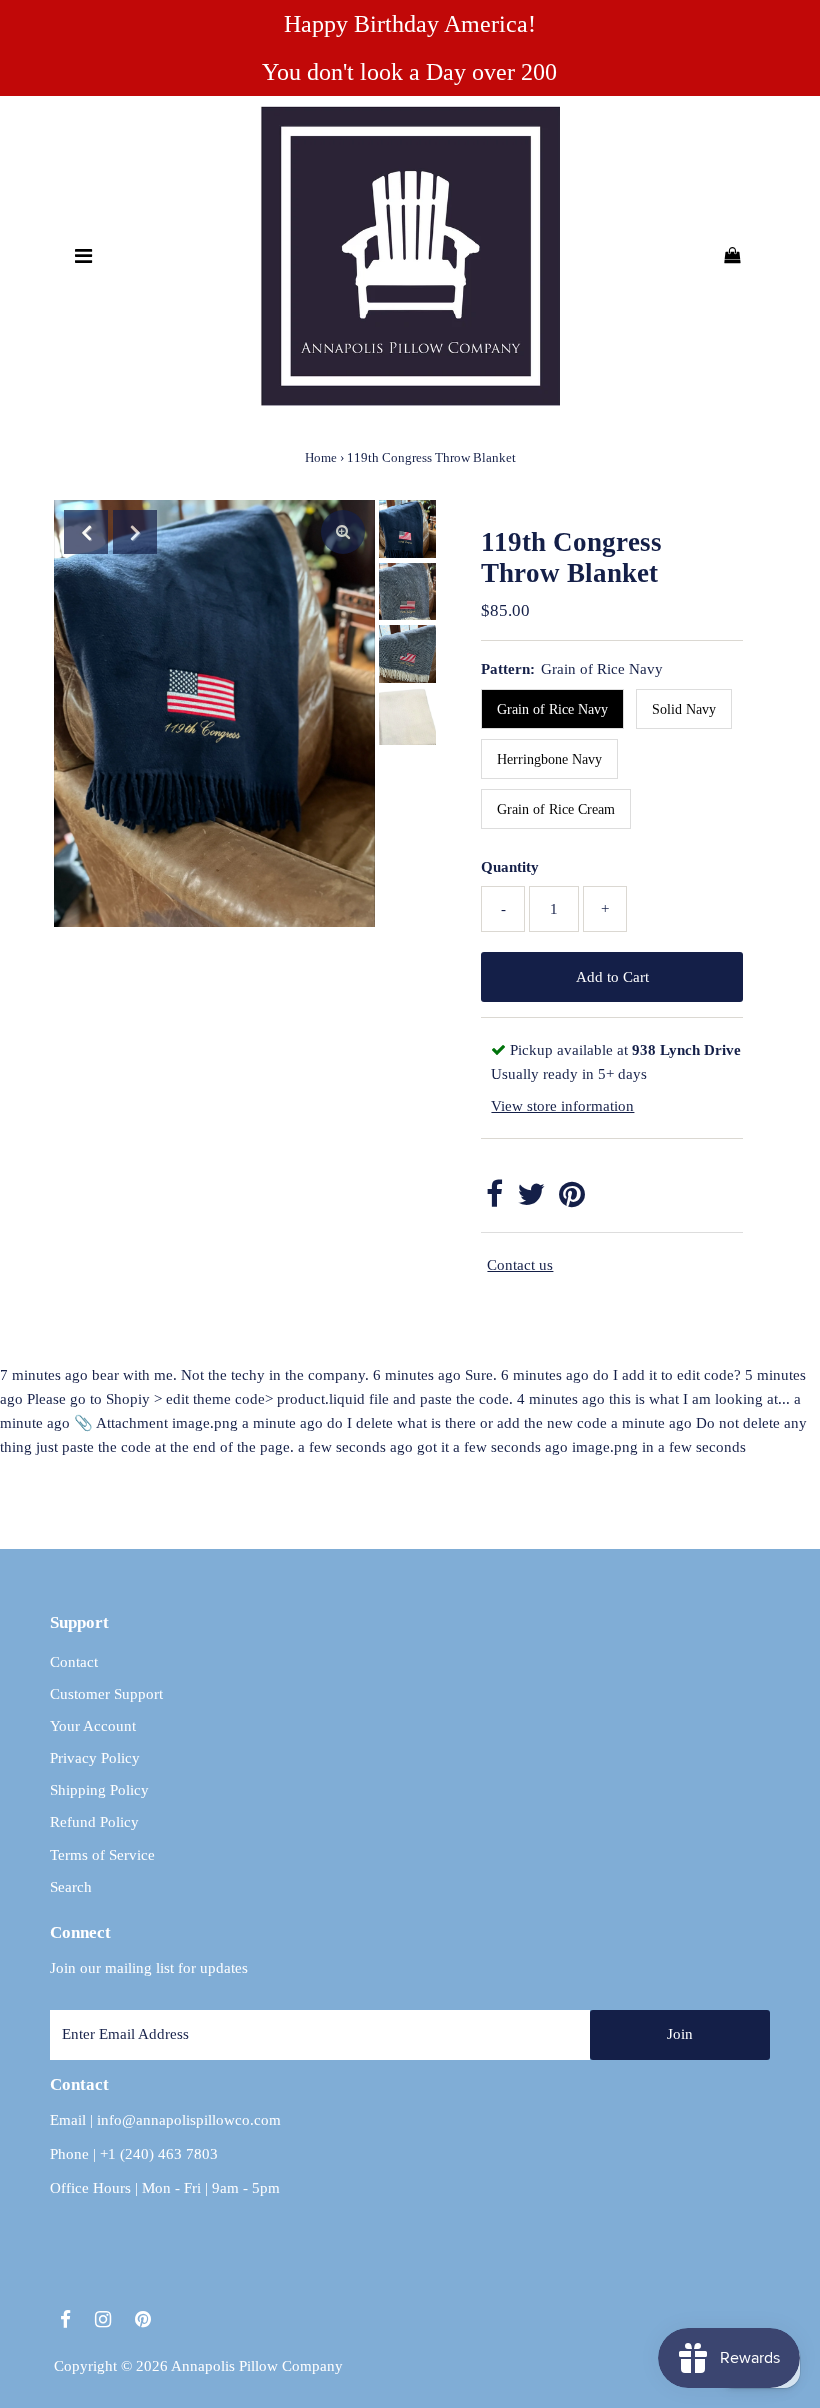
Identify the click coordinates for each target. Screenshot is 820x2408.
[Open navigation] (83, 256)
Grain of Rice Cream (556, 809)
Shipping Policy (99, 1790)
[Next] (135, 532)
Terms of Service (102, 1855)
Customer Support (106, 1694)
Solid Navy (684, 709)
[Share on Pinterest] (572, 1200)
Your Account (93, 1726)
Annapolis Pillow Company (257, 2366)
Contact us (520, 1265)
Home (321, 457)
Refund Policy (94, 1822)
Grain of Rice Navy (552, 709)
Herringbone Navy (549, 759)
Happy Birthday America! (410, 24)
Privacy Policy (95, 1758)
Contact (74, 1662)
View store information (562, 1106)
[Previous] (86, 532)
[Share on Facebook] (494, 1200)
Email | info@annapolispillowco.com (165, 2120)
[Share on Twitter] (531, 1200)
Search (71, 1887)
